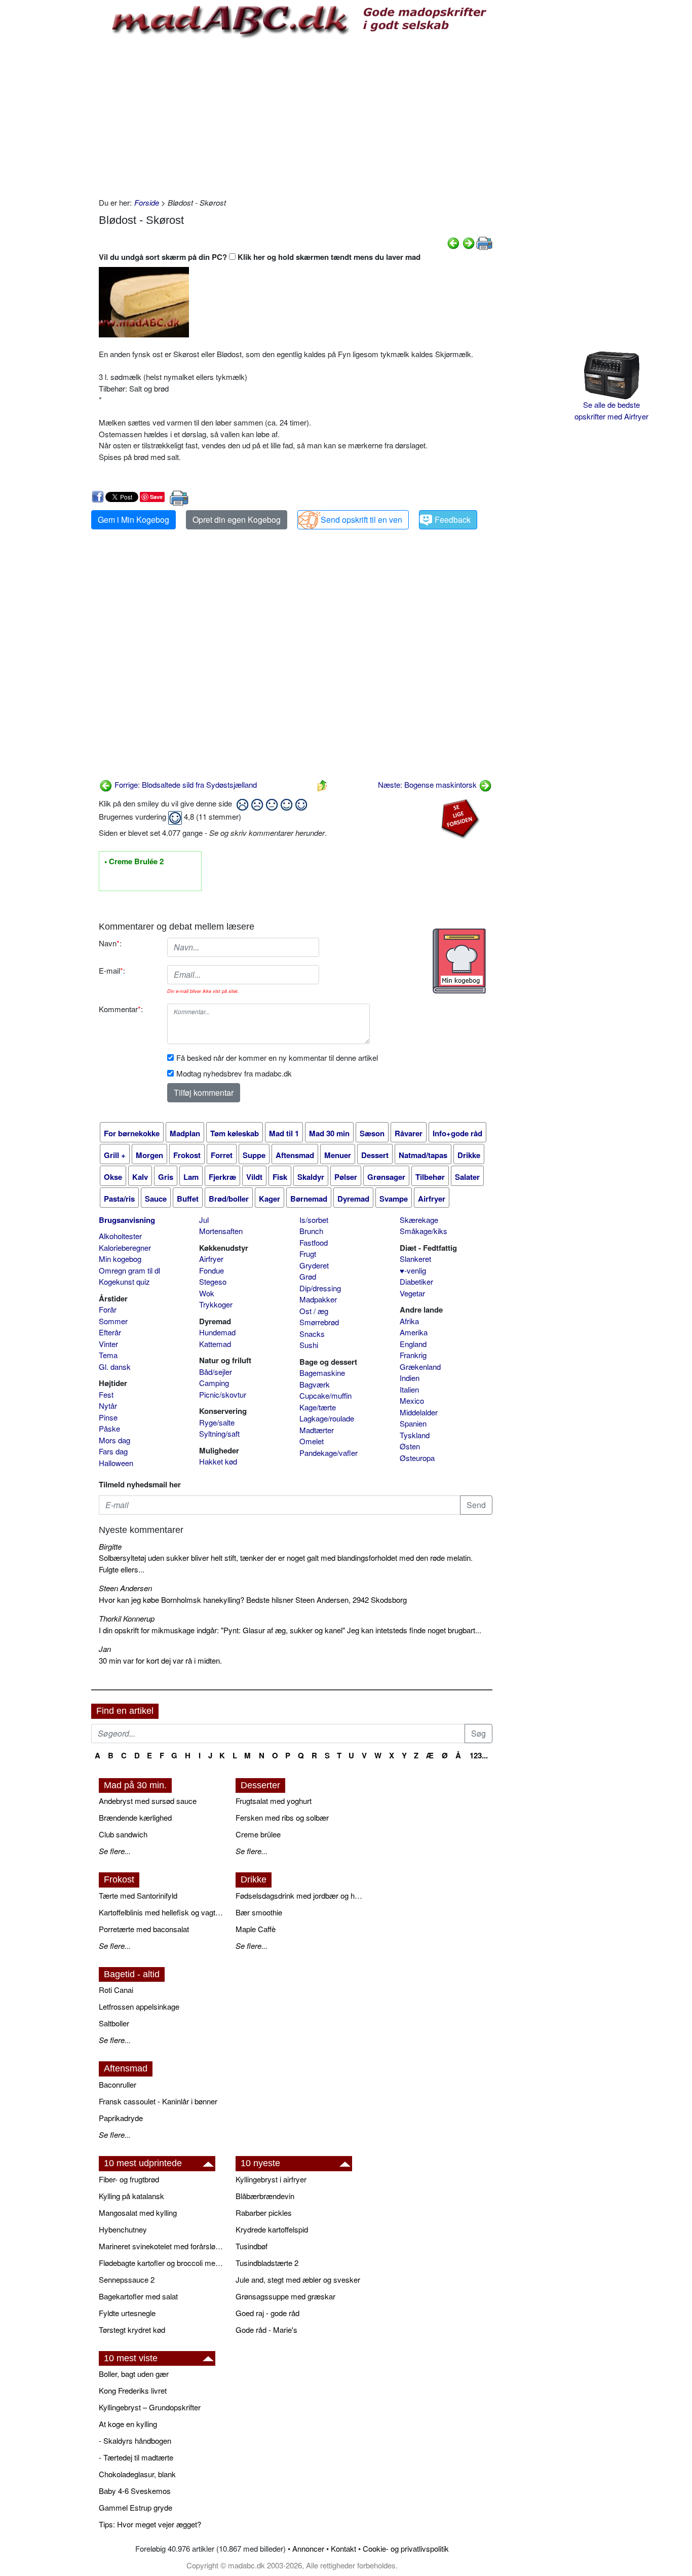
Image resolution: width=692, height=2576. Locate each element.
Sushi (309, 1345)
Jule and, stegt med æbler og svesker (298, 2279)
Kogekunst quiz (124, 1281)
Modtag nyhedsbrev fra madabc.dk (234, 1073)
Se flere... (115, 1851)
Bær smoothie (259, 1912)
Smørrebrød (319, 1322)
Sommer (113, 1321)
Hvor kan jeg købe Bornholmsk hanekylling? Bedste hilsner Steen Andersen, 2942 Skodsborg (253, 1600)
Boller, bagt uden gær (134, 2374)
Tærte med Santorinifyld (138, 1895)
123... (479, 1755)
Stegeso (213, 1281)
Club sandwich (123, 1834)
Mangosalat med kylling (138, 2213)
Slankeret (415, 1259)
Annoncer (308, 2548)
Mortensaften (221, 1231)
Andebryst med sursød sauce (148, 1801)
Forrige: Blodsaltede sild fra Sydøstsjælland (185, 784)
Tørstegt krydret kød (132, 2330)
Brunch (311, 1231)
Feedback (453, 520)
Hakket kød (218, 1461)
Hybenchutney (123, 2229)
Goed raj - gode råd (267, 2313)
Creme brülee (258, 1834)
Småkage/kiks (424, 1231)
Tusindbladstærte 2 (267, 2263)
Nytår (108, 1406)
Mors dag (114, 1440)
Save (156, 497)
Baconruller (118, 2084)
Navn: (110, 943)
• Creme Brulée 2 (134, 862)
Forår (108, 1309)
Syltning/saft (219, 1433)
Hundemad (217, 1332)
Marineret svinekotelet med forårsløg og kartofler (162, 2246)
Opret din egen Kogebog (237, 520)
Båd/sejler (216, 1372)
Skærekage (419, 1220)
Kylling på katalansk (131, 2196)
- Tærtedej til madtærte (136, 2457)
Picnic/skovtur (223, 1394)
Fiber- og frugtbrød (129, 2179)
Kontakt (343, 2548)
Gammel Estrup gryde (136, 2507)
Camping (214, 1383)
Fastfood (314, 1242)
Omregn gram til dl (129, 1270)
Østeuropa (417, 1458)
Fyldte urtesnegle (127, 2313)
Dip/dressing (320, 1288)
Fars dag (113, 1451)
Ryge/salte (217, 1422)
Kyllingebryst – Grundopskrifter (150, 2407)
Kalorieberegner (125, 1247)
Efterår (110, 1332)
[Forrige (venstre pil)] (453, 242)
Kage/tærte (318, 1407)
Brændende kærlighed (135, 1817)
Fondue (212, 1270)
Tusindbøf (252, 2246)
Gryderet (314, 1265)
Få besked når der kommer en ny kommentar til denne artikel (277, 1058)
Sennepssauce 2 (127, 2279)
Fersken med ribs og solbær (282, 1817)
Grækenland (420, 1367)
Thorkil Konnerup (127, 1618)
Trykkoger (216, 1304)
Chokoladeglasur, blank (137, 2474)
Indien (410, 1378)
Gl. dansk (115, 1367)
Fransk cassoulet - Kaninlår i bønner (158, 2101)
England (413, 1344)
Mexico (412, 1400)
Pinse (108, 1417)
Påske (109, 1428)
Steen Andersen (125, 1588)
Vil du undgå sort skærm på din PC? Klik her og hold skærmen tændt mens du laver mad (260, 257)
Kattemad (215, 1344)
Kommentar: (121, 1009)
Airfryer (211, 1259)
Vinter (108, 1344)
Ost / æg (314, 1311)
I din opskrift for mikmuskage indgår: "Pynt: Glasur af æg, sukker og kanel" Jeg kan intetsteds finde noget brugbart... (290, 1630)
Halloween (116, 1463)
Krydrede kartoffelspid (272, 2229)
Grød (308, 1276)
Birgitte (110, 1546)
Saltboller (114, 2023)
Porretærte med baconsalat (144, 1929)
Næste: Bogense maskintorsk (428, 784)
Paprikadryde (121, 2118)
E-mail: (112, 970)
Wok (207, 1293)
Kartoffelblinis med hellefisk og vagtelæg (162, 1912)
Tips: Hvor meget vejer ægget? (150, 2524)
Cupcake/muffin (325, 1395)
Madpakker (318, 1299)
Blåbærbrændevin (265, 2196)
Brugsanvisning (127, 1220)
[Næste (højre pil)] (469, 242)
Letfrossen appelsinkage (139, 2006)
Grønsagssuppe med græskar (285, 2296)
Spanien (413, 1423)
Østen (410, 1446)
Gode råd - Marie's (266, 2330)
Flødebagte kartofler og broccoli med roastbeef (162, 2263)
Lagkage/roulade (327, 1418)
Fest (106, 1394)
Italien (409, 1389)
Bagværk (315, 1384)
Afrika (409, 1321)
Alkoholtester (120, 1236)
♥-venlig (413, 1270)
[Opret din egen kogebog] (459, 961)
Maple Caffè (256, 1929)
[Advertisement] (296, 116)
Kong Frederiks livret (133, 2390)
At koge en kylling (128, 2424)
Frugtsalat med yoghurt (274, 1801)
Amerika (414, 1332)
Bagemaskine (322, 1373)
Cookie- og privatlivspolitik (406, 2548)
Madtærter (317, 1430)
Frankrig (413, 1355)
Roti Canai (116, 1990)
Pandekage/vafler (329, 1453)
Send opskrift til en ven (361, 520)
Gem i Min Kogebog (133, 520)
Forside (147, 202)
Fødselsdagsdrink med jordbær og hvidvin (299, 1895)
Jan (105, 1649)
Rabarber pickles (264, 2213)
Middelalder (419, 1412)
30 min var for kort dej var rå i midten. (160, 1660)
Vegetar (412, 1293)
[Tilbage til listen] (322, 784)
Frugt (308, 1254)
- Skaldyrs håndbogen (135, 2440)
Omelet (312, 1441)
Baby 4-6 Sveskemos (135, 2491)
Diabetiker (416, 1281)
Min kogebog (120, 1259)
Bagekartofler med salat (138, 2296)
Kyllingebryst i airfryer (271, 2179)
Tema (108, 1355)
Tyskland (415, 1435)
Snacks (312, 1334)
